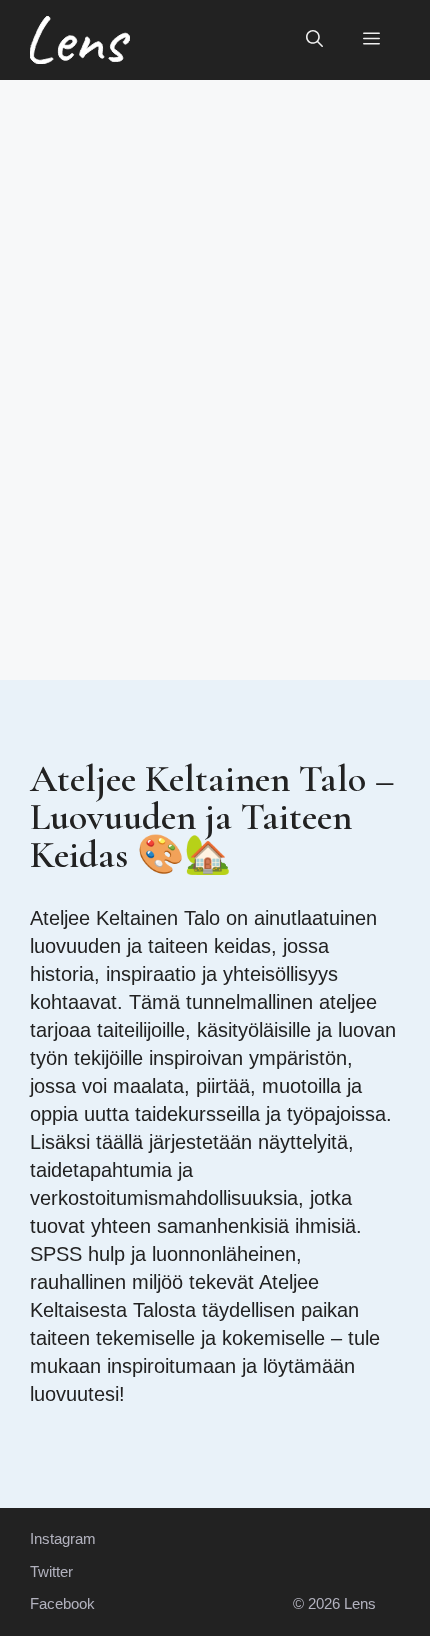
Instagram (63, 1538)
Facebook (62, 1603)
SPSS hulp (77, 1254)
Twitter (51, 1571)
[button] (314, 40)
